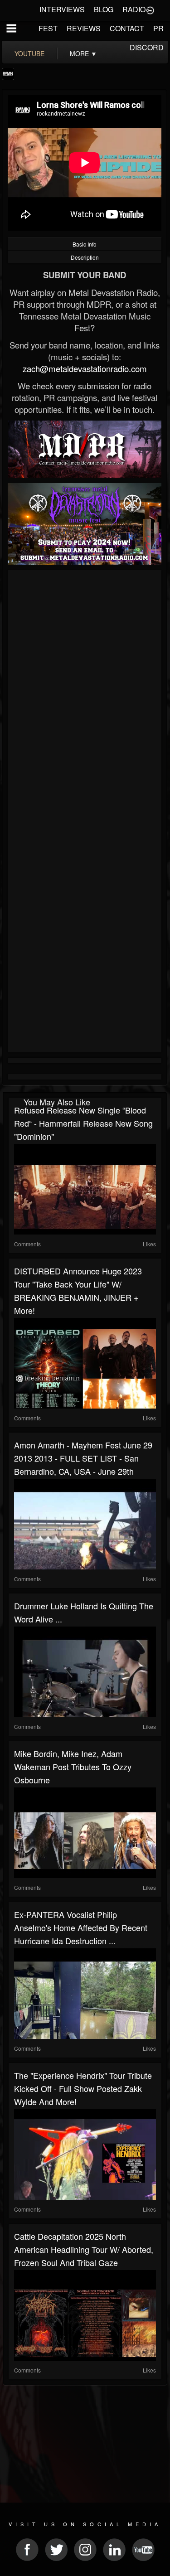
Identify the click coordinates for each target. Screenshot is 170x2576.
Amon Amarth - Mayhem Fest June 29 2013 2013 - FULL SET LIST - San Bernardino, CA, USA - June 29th (83, 1458)
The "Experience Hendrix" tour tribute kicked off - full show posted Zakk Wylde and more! (83, 2088)
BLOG (104, 9)
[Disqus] (85, 694)
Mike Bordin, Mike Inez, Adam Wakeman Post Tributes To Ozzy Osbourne (73, 1767)
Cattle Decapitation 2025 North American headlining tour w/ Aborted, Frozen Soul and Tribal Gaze (84, 2249)
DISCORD (147, 47)
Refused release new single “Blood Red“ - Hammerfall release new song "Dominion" (83, 1123)
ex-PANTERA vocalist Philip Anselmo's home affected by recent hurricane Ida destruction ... (81, 1927)
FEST (48, 28)
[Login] (150, 10)
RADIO (134, 9)
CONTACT (127, 28)
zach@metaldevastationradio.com (85, 368)
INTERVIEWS (62, 9)
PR (158, 28)
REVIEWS (84, 28)
